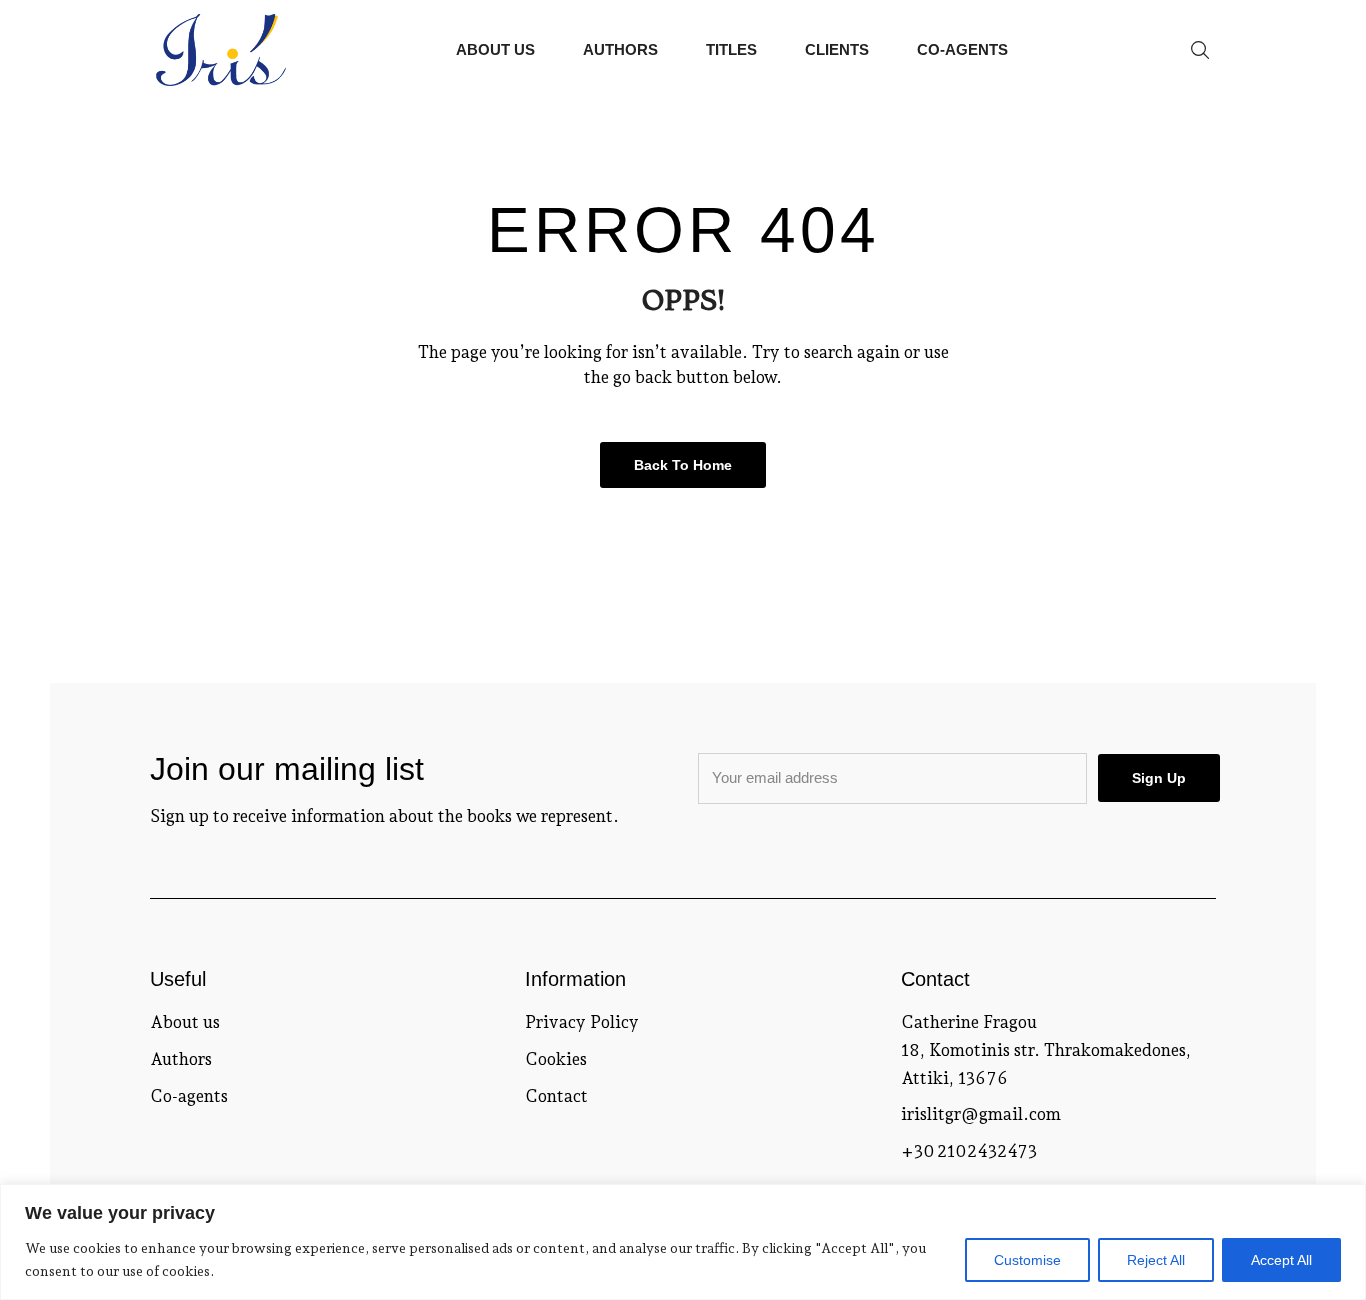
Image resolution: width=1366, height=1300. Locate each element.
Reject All (1156, 1260)
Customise (1027, 1260)
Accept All (1281, 1260)
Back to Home (683, 465)
